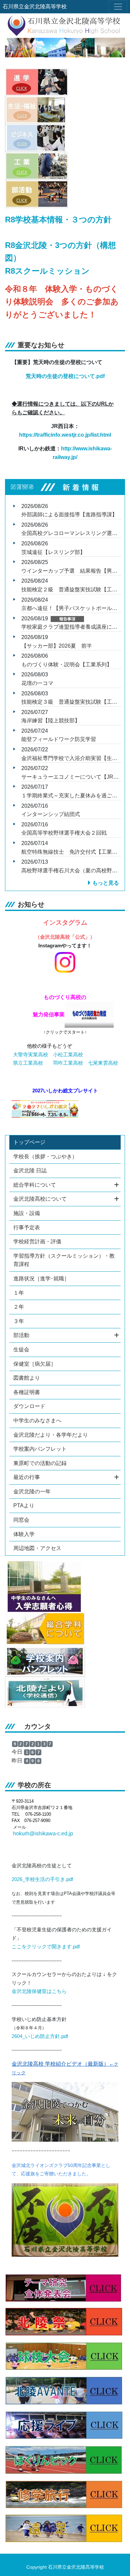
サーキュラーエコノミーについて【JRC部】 (75, 777)
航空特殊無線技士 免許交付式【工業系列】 (75, 852)
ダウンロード (29, 1406)
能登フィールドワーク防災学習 (59, 739)
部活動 (21, 1335)
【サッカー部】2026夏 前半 (57, 646)
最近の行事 (27, 1477)
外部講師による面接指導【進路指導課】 (69, 514)
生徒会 (21, 1349)
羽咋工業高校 (68, 1063)
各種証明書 (27, 1392)
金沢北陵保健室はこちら (39, 1991)
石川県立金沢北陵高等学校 (35, 6)
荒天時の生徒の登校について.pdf (65, 376)
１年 (19, 1293)
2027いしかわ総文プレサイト (65, 1091)
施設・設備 (27, 1213)
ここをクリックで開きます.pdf (46, 1947)
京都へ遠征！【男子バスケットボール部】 (72, 608)
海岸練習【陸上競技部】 (51, 720)
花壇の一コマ (37, 683)
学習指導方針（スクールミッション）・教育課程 (64, 1260)
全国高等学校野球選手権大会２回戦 (64, 833)
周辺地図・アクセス (37, 1548)
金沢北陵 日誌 (30, 1170)
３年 (19, 1321)
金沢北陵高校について (40, 1199)
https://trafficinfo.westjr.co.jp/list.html (65, 435)
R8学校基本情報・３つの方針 (58, 219)
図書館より (27, 1378)
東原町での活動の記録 (40, 1463)
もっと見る (106, 883)
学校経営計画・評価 (37, 1241)
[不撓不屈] (65, 2219)
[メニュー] (118, 7)
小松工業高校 (68, 1055)
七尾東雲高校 (103, 1063)
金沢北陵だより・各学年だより (51, 1435)
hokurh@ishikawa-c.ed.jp (43, 1833)
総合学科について (35, 1185)
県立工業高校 (28, 1063)
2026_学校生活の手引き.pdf (42, 1879)
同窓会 (21, 1520)
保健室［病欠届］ (35, 1364)
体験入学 (24, 1534)
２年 (19, 1307)
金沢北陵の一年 (32, 1491)
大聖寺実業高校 (30, 1055)
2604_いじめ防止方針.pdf (40, 2036)
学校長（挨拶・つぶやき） (45, 1156)
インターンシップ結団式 (51, 814)
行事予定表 (27, 1227)
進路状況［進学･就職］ (41, 1278)
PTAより (24, 1505)
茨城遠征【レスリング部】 (53, 552)
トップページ (29, 1142)
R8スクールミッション (47, 271)
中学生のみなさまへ (37, 1420)
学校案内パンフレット (40, 1449)
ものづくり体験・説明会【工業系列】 (67, 664)
